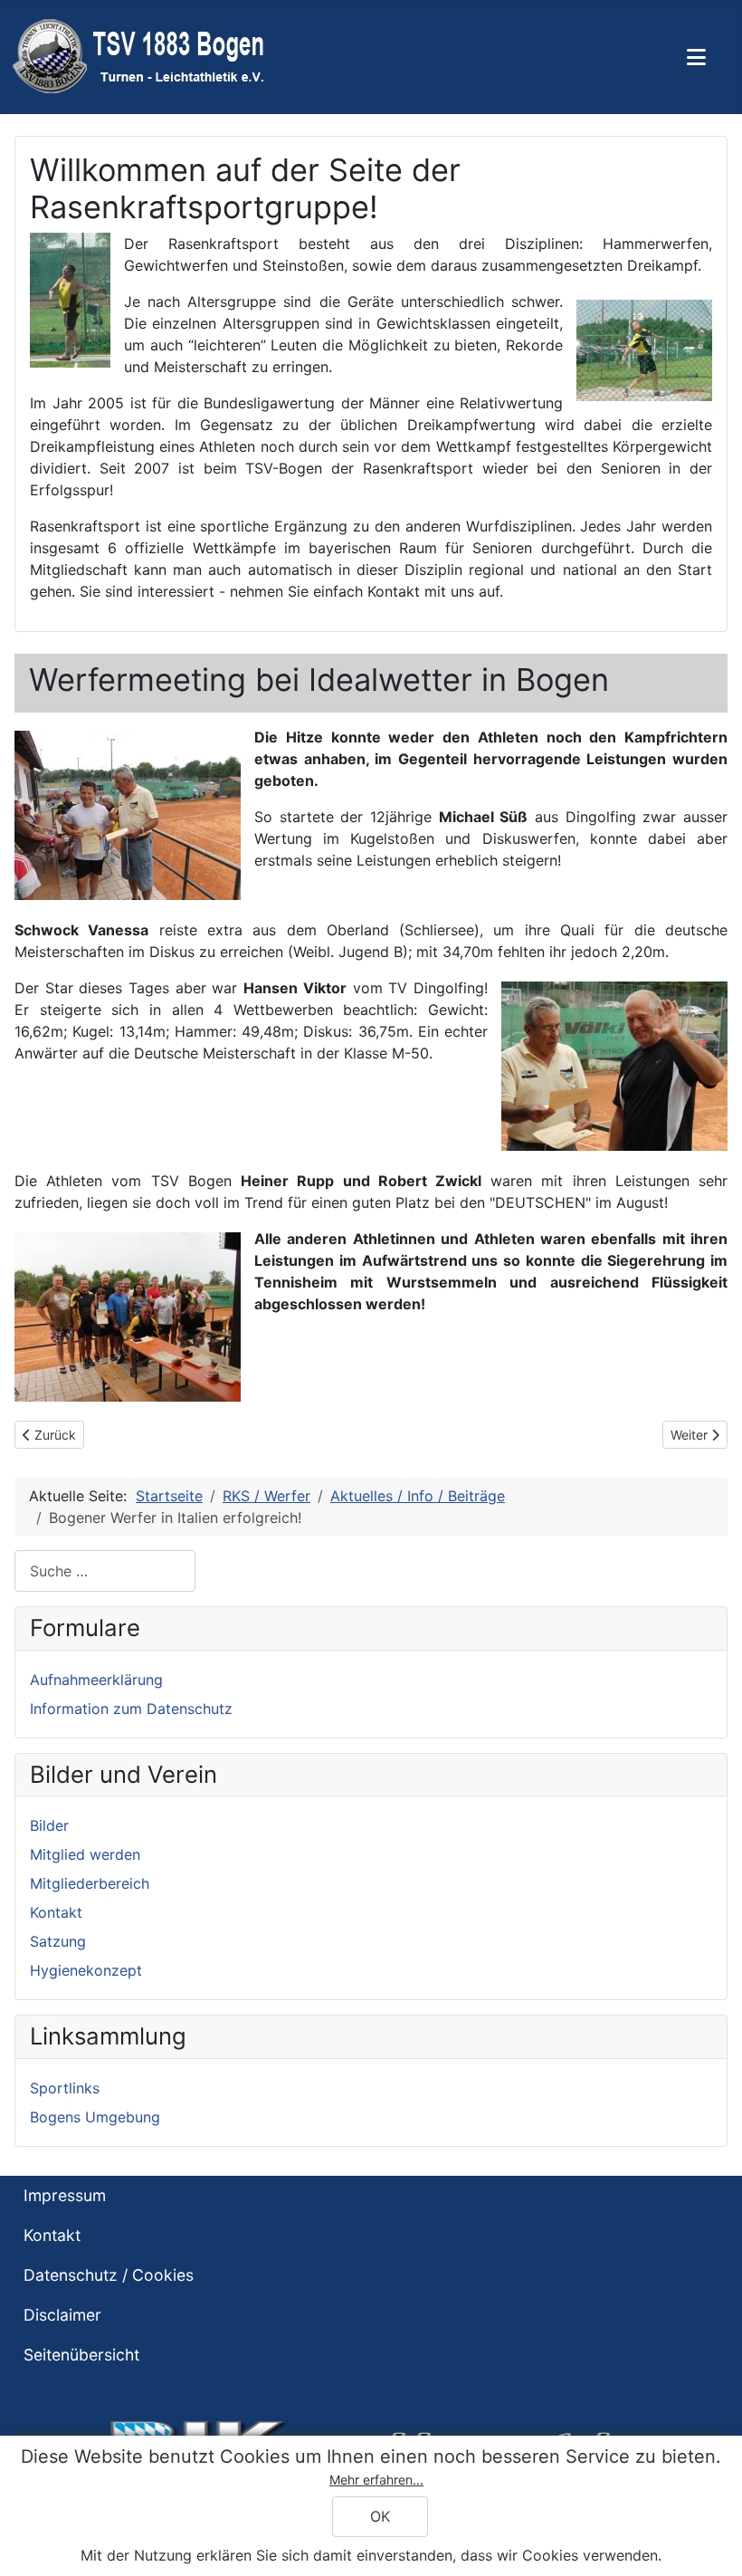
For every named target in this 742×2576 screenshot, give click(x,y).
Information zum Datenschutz (131, 1709)
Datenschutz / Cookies (109, 2275)
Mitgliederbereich (90, 1883)
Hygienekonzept (86, 1970)
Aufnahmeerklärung (96, 1680)
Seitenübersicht (81, 2355)
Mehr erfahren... (376, 2480)
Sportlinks (65, 2088)
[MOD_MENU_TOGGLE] (696, 57)
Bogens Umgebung (95, 2117)
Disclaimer (62, 2315)
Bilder (49, 1825)
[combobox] (105, 1570)
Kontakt (56, 1912)
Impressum (65, 2195)
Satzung (58, 1941)
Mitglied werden (85, 1854)
